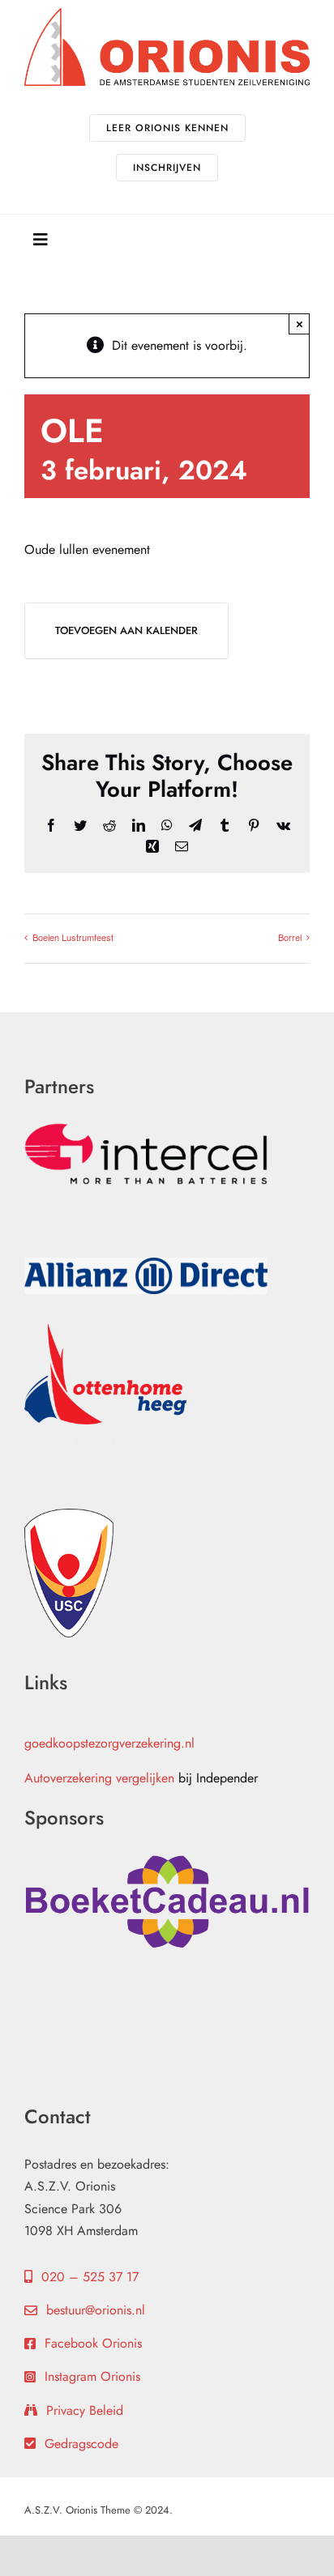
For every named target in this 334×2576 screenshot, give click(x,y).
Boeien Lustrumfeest (73, 937)
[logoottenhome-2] (105, 1329)
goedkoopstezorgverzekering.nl (109, 1743)
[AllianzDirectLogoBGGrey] (146, 1264)
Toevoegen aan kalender (126, 630)
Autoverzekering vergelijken (99, 1778)
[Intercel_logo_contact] (146, 1129)
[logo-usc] (69, 1515)
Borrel (290, 937)
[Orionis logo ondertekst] (167, 14)
